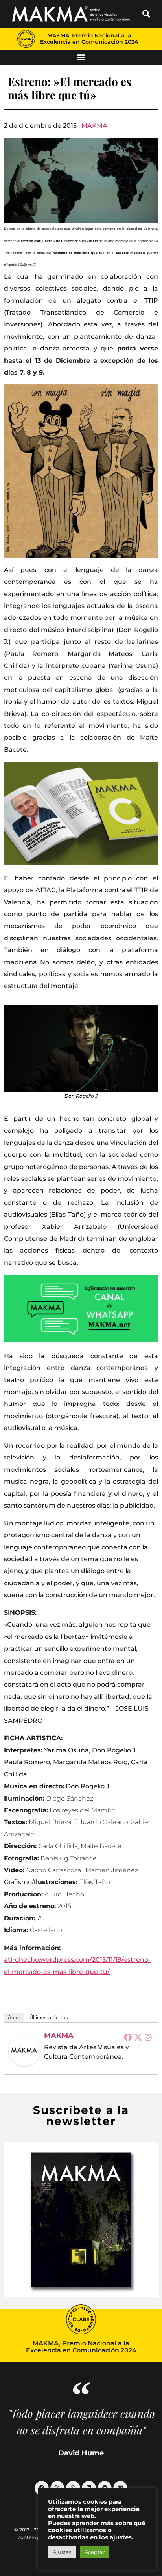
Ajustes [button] (62, 2552)
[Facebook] (128, 2037)
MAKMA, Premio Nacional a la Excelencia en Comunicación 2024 (89, 39)
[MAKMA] (24, 2050)
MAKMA (94, 126)
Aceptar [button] (95, 2552)
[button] (146, 14)
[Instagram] (148, 2037)
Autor (14, 2018)
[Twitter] (138, 2037)
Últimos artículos (49, 2018)
